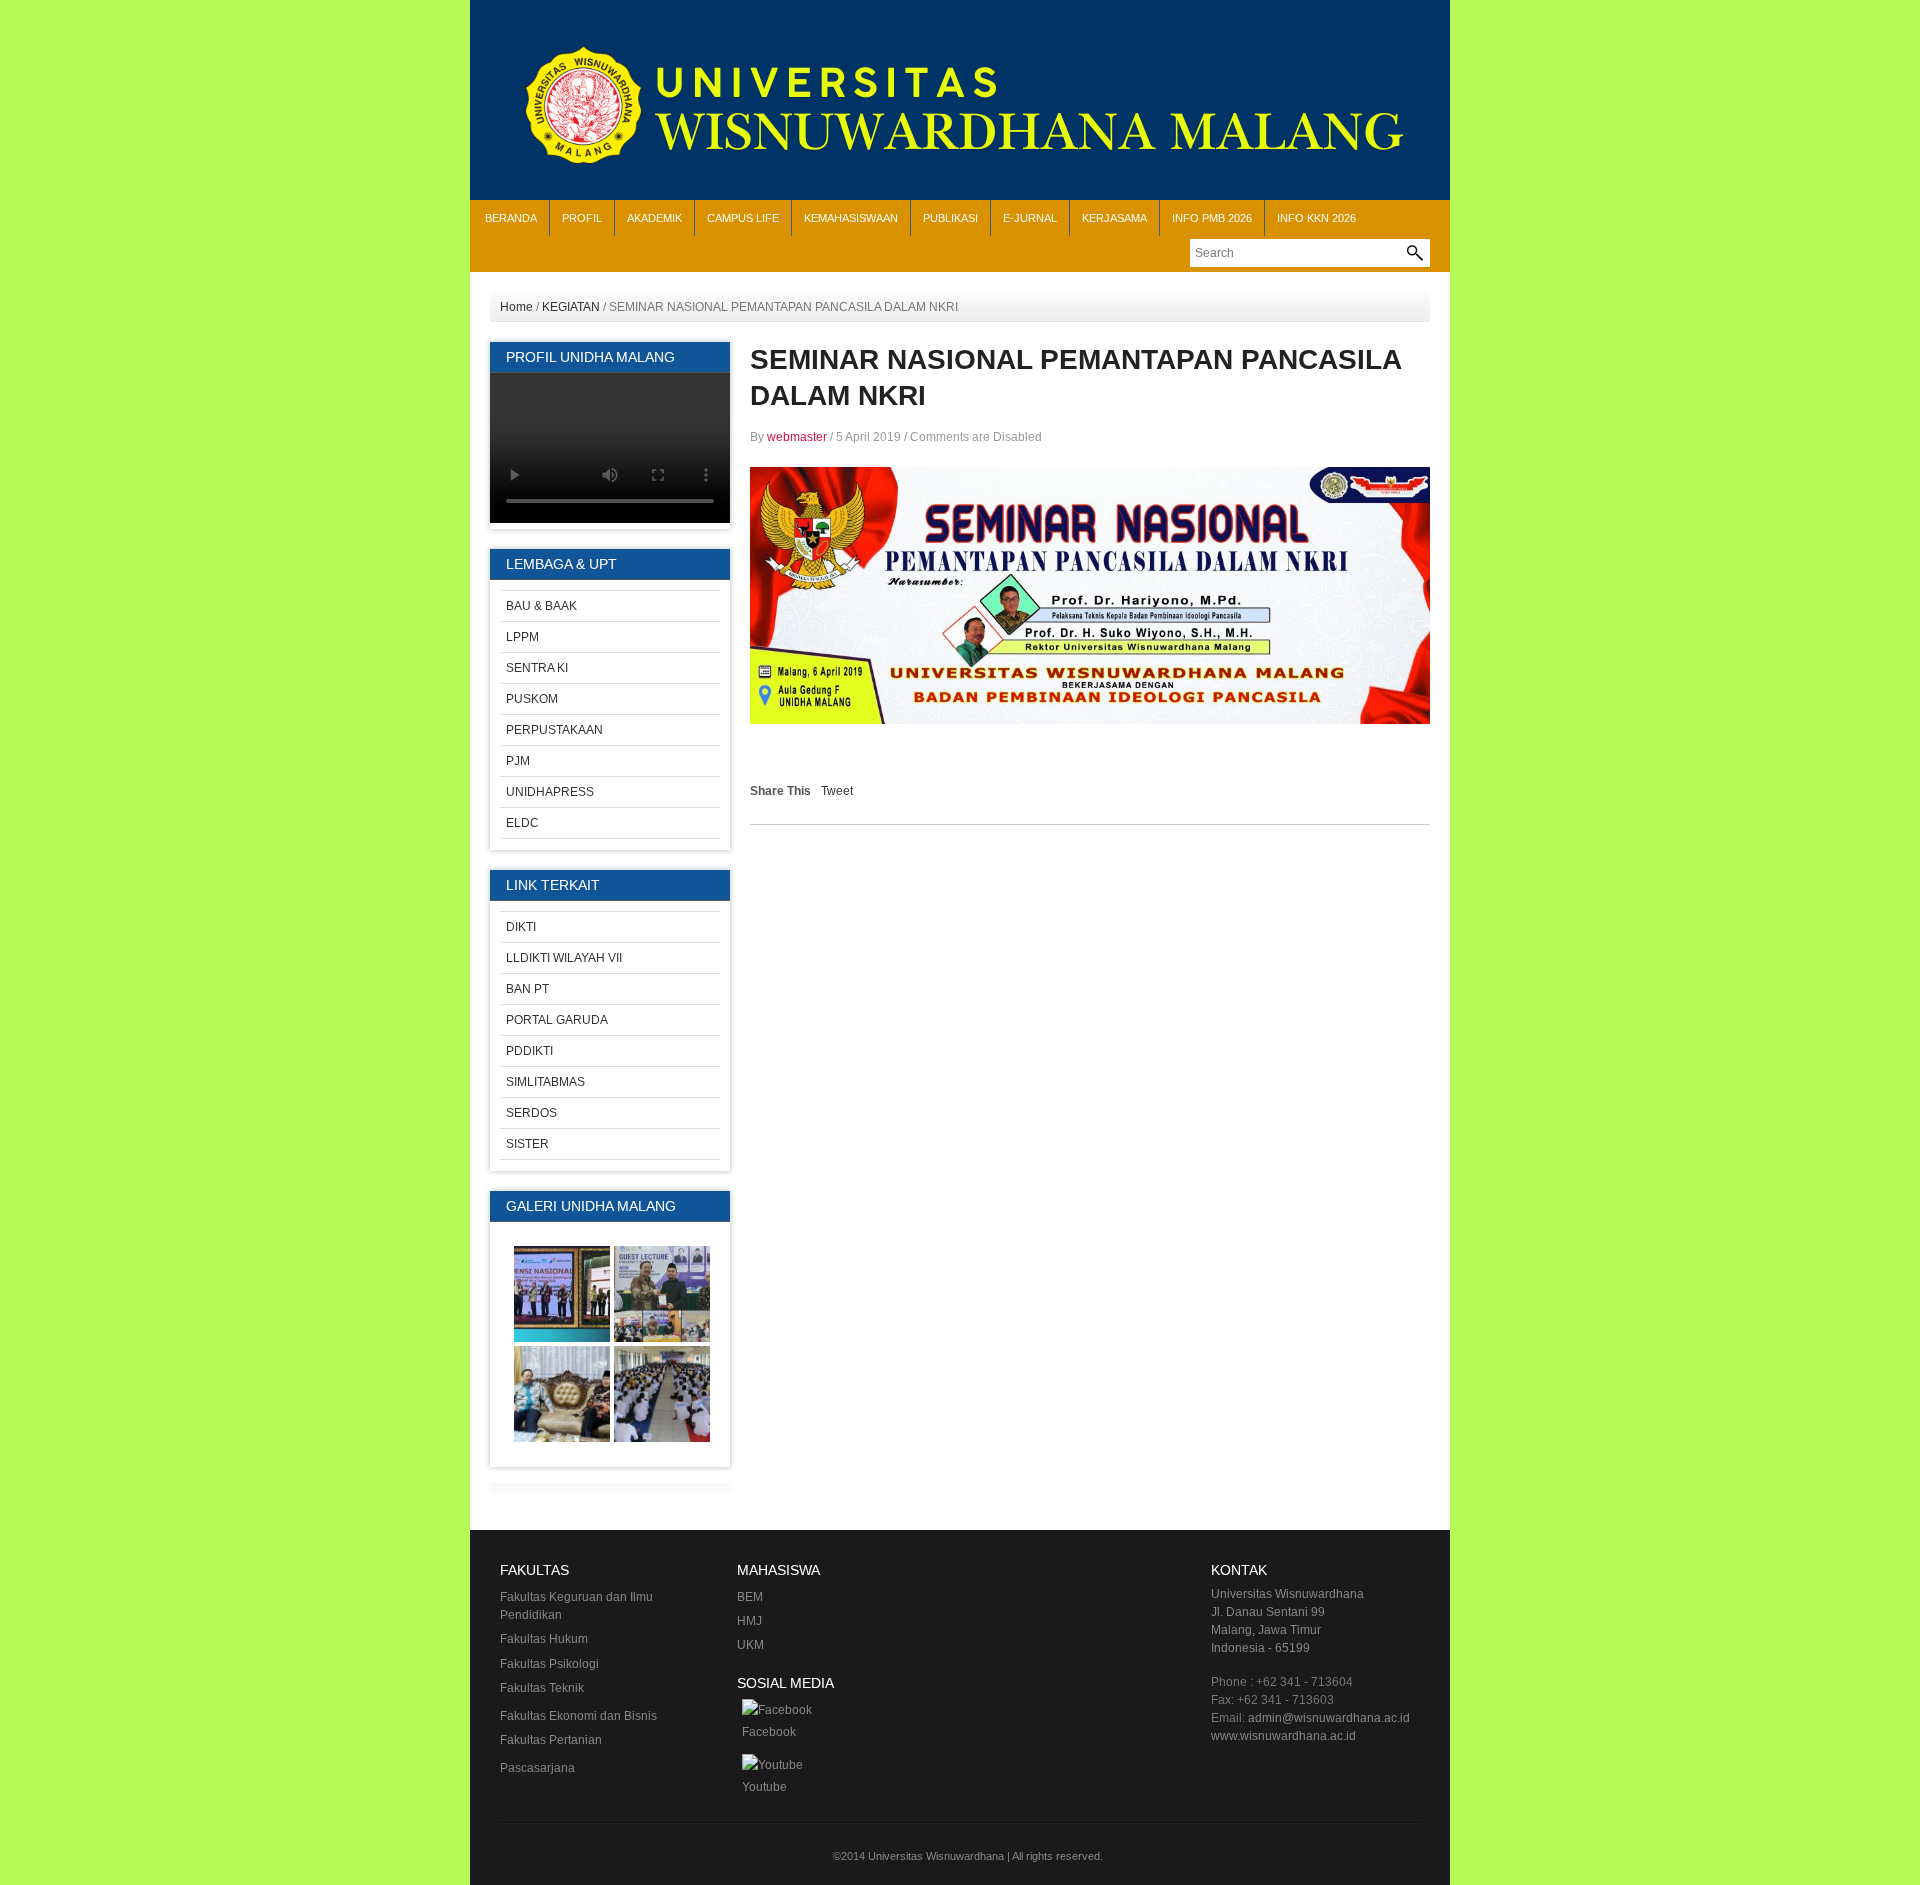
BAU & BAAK (541, 606)
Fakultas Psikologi (549, 1664)
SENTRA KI (537, 668)
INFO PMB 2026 (1212, 218)
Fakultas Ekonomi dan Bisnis (578, 1716)
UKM (750, 1645)
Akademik (654, 218)
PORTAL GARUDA (557, 1020)
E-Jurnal (1030, 218)
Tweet (837, 791)
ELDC (522, 823)
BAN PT (527, 989)
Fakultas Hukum (544, 1639)
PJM (518, 761)
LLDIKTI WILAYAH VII (564, 958)
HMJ (749, 1621)
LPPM (522, 637)
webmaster (797, 437)
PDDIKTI (529, 1051)
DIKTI (521, 927)
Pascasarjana (537, 1768)
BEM (750, 1597)
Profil (582, 218)
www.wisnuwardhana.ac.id (1283, 1736)
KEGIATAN (571, 307)
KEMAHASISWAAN (851, 218)
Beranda (511, 218)
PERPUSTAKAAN (554, 730)
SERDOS (531, 1113)
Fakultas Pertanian (551, 1740)
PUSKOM (532, 699)
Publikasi (950, 218)
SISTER (527, 1144)
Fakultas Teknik (542, 1688)
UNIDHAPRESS (550, 792)
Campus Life (743, 218)
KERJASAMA (1114, 218)
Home (516, 307)
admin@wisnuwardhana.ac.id (1329, 1718)
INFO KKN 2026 (1316, 218)
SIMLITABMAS (545, 1082)
